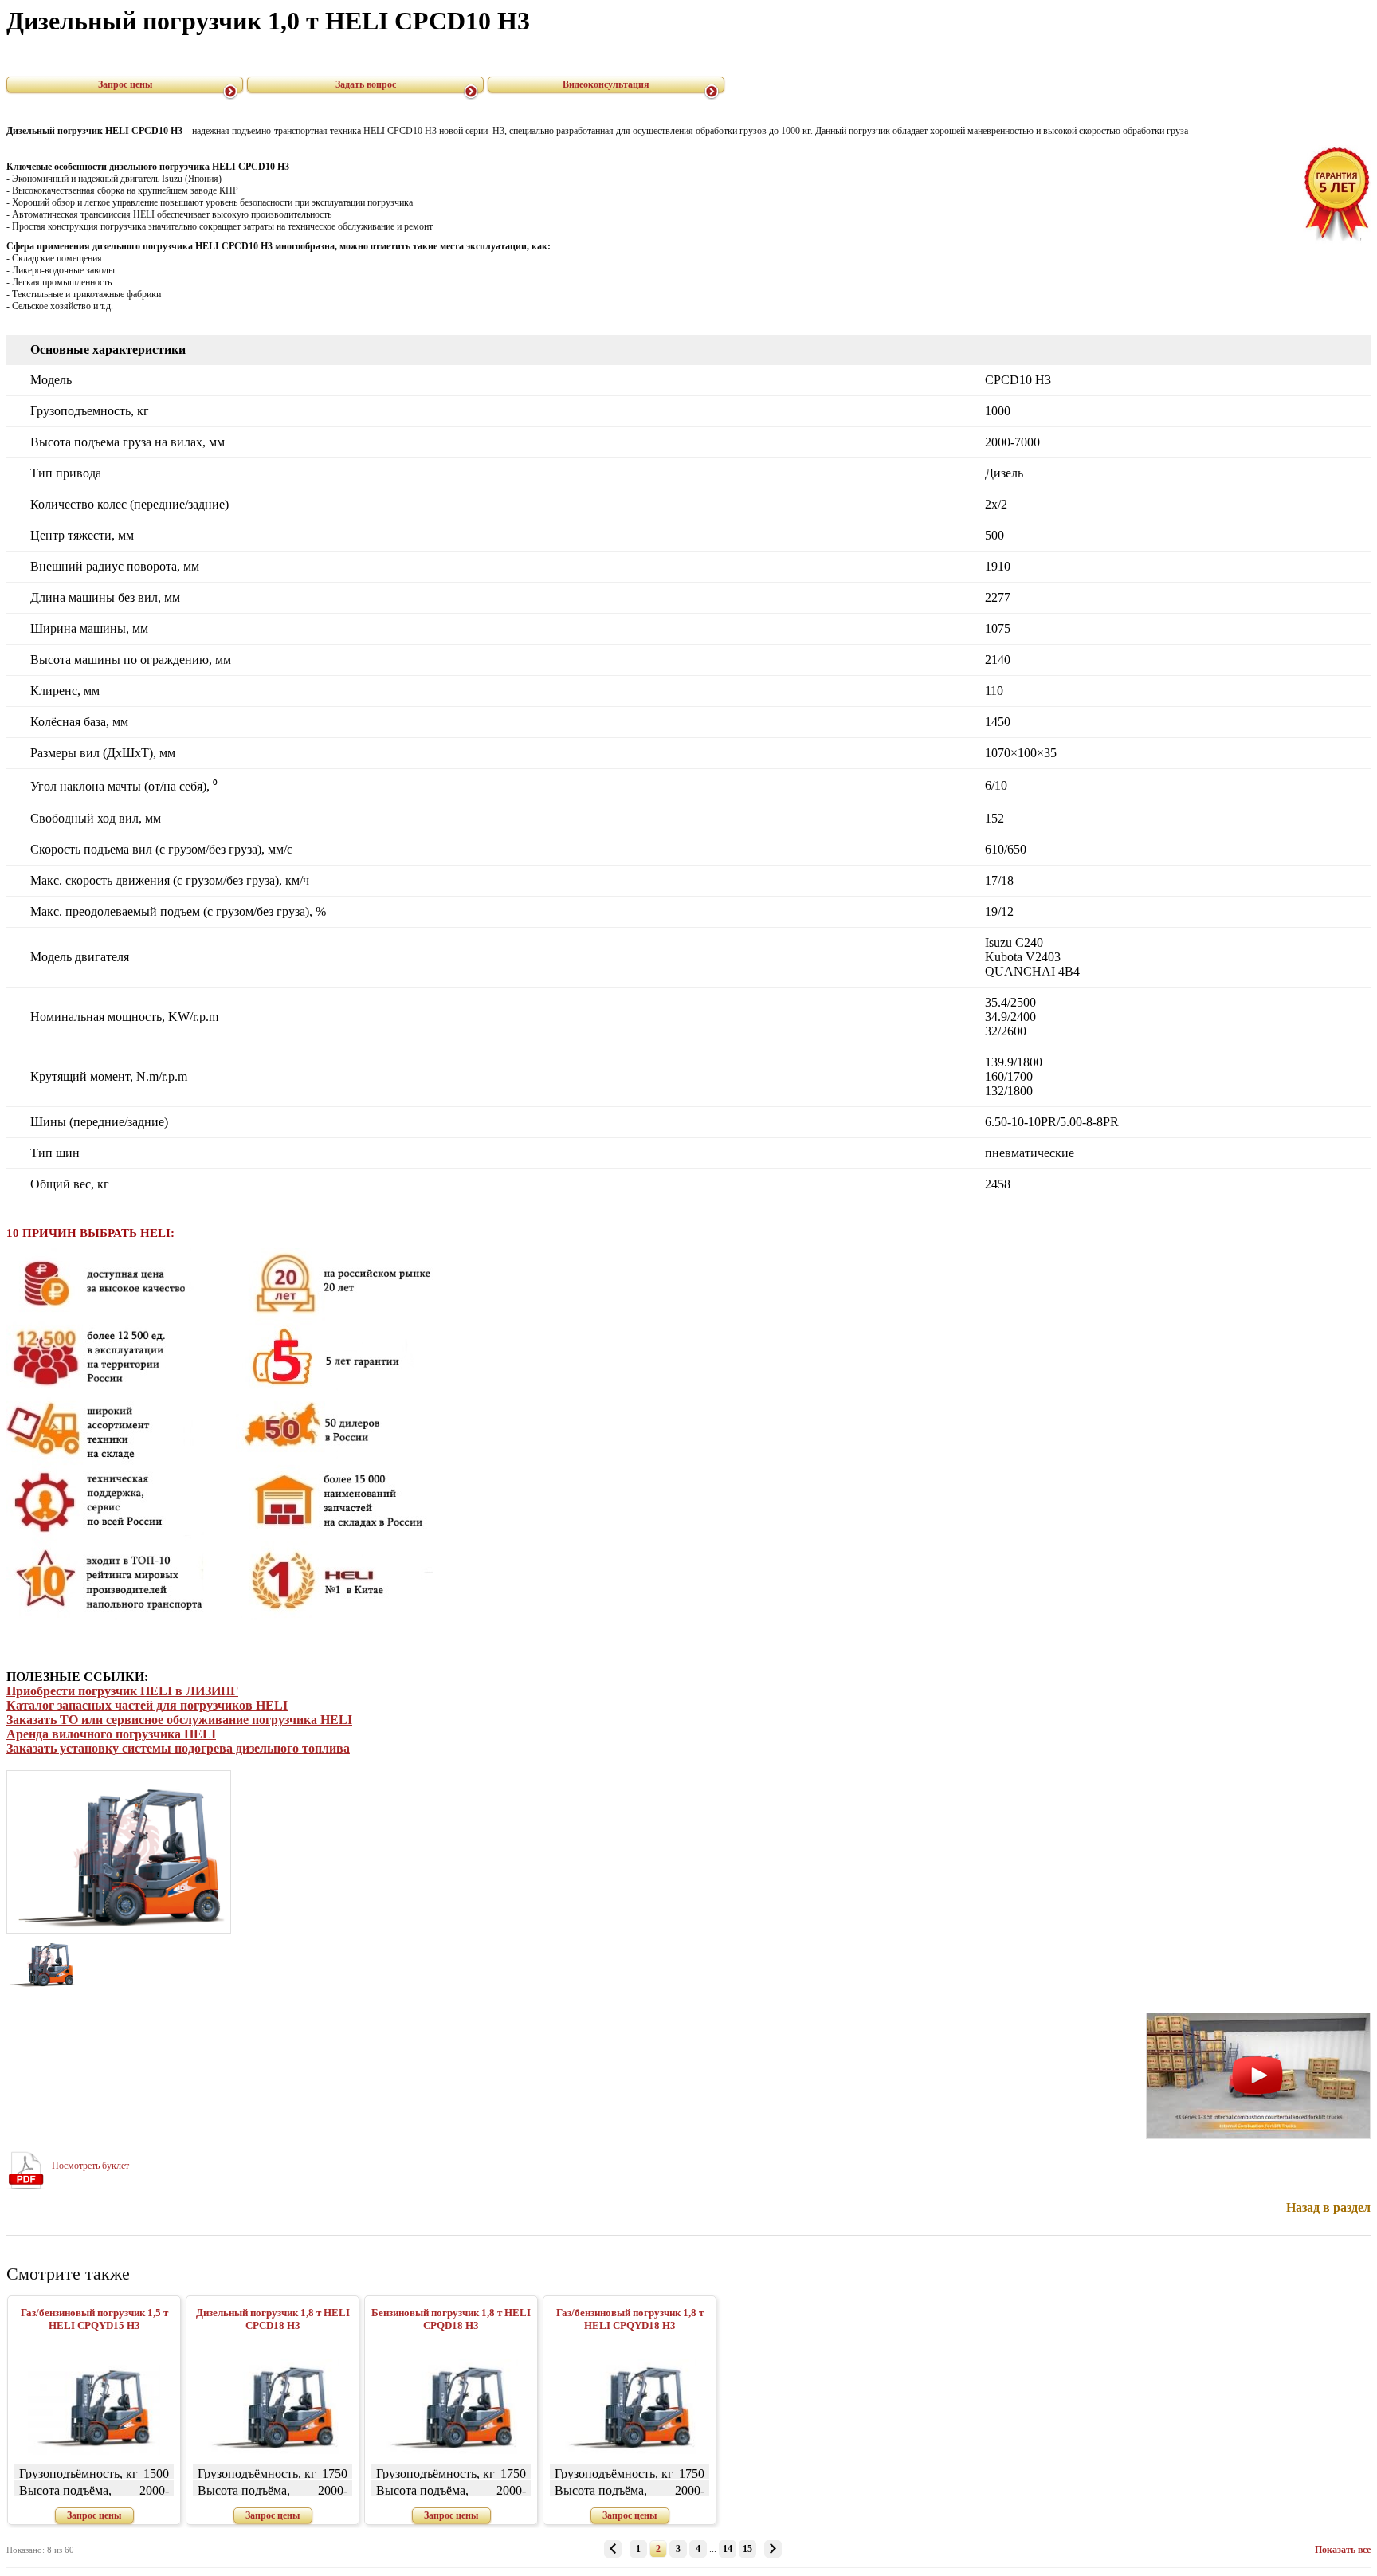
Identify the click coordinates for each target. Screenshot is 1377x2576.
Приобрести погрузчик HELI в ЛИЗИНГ (122, 1691)
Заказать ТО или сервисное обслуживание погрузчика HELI (179, 1720)
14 (728, 2549)
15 (747, 2549)
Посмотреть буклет (90, 2166)
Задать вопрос (366, 84)
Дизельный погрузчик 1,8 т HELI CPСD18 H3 (273, 2319)
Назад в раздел (1328, 2207)
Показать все (1343, 2550)
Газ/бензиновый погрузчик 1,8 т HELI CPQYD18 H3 (630, 2319)
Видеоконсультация (606, 84)
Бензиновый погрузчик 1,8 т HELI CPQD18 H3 (451, 2319)
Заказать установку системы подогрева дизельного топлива (178, 1748)
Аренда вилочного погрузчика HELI (111, 1734)
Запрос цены (125, 84)
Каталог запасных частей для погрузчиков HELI (147, 1705)
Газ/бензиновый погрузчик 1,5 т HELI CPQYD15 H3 (94, 2319)
